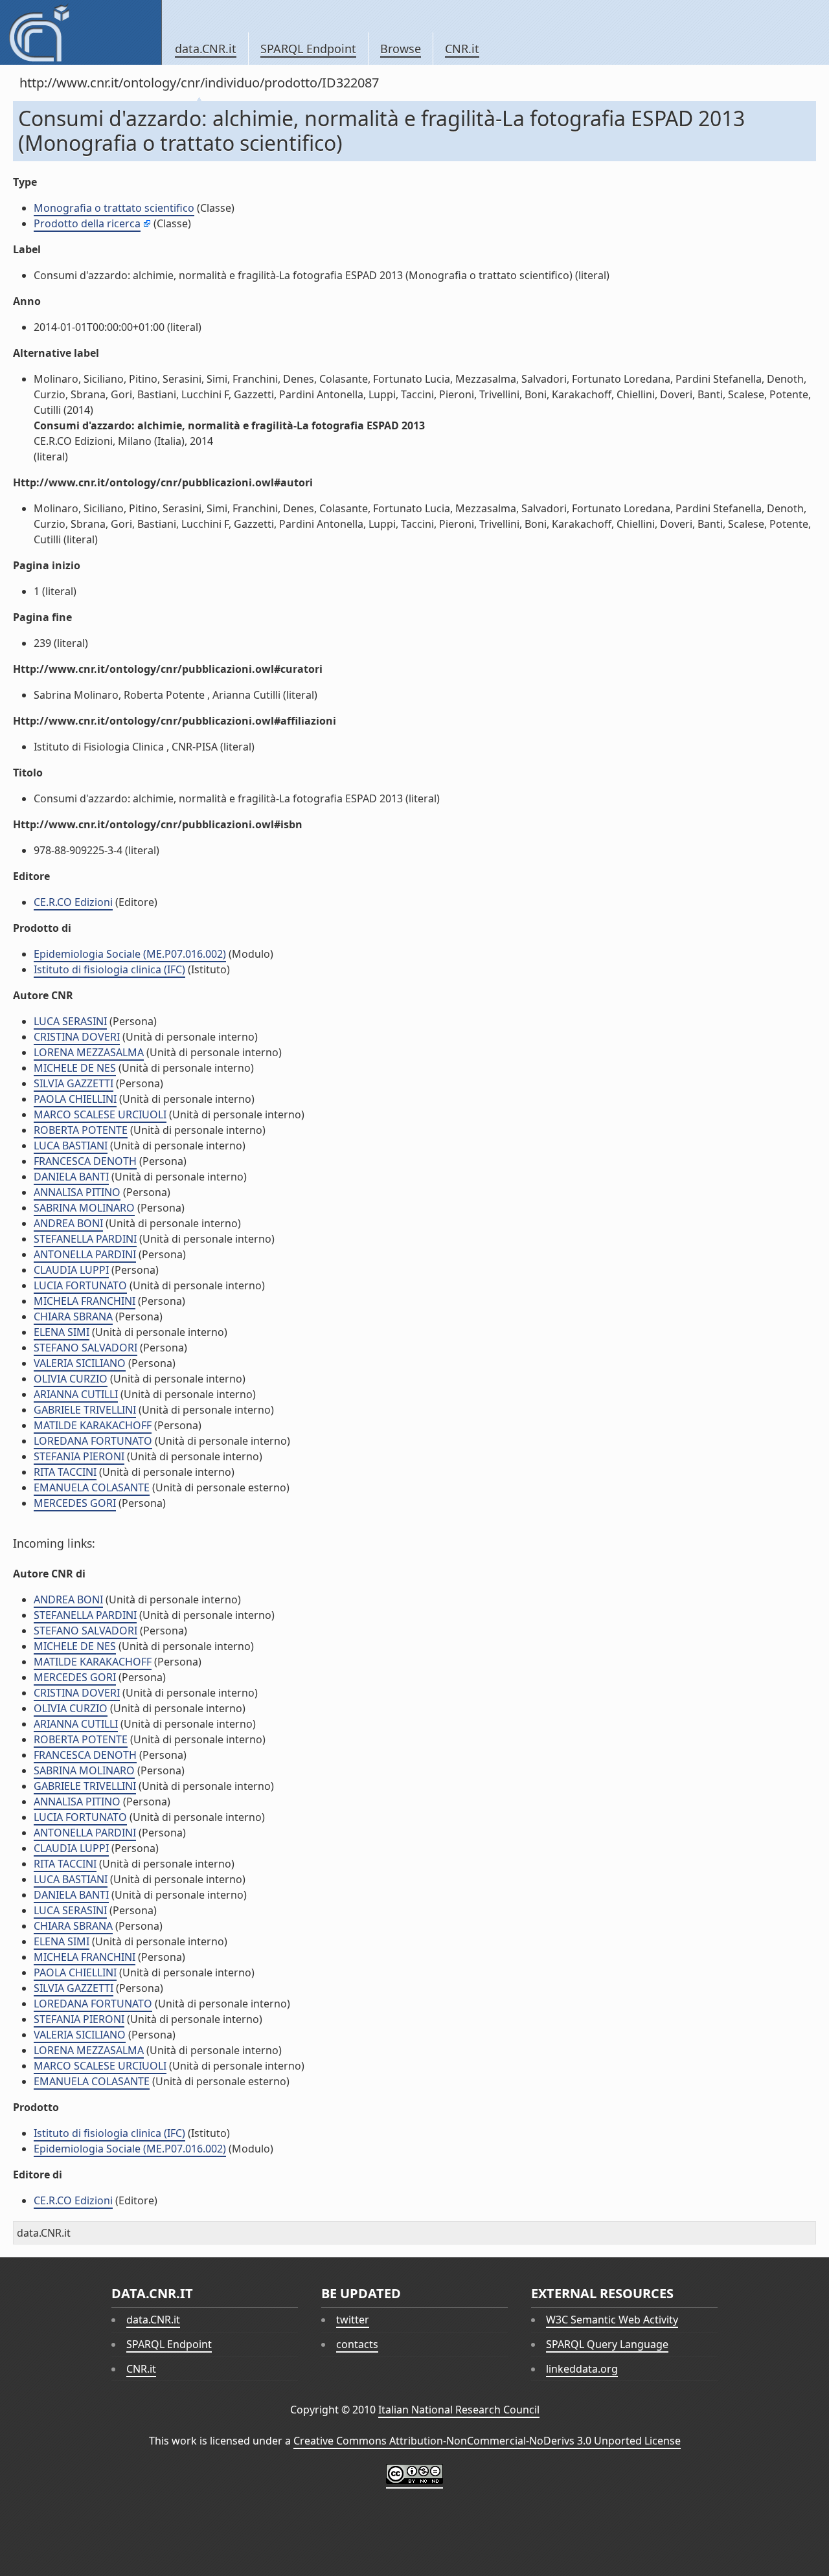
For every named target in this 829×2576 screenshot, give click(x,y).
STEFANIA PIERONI (79, 1456)
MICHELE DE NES (75, 1068)
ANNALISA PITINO (77, 1192)
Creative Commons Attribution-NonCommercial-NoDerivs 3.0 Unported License (487, 2441)
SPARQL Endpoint (308, 49)
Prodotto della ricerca (87, 223)
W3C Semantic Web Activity (612, 2320)
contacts (357, 2344)
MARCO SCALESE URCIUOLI (100, 1114)
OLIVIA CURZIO (71, 1379)
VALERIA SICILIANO (80, 1363)
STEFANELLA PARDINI (85, 1239)
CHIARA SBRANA (73, 1316)
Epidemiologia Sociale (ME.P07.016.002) (130, 954)
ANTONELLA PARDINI (85, 1254)
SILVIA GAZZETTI (74, 1083)
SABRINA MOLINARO (84, 1208)
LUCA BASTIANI (71, 1146)
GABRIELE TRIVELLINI (85, 1410)
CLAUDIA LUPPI (71, 1270)
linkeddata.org (582, 2369)
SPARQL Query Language (607, 2344)
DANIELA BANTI (71, 1177)
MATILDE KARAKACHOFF (93, 1425)
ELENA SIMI (62, 1332)
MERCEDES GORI (75, 1503)
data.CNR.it (206, 49)
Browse (401, 49)
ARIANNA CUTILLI (76, 1394)
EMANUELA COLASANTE (92, 1487)
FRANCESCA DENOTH (85, 1161)
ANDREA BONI (68, 1223)
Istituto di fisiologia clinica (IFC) (109, 969)
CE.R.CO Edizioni (73, 902)
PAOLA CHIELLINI (75, 1099)
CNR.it (462, 49)
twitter (353, 2320)
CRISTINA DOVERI (77, 1037)
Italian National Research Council (459, 2410)
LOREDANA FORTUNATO (93, 1441)
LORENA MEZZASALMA (89, 1052)
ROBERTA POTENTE (81, 1130)
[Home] (81, 32)
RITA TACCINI (65, 1472)
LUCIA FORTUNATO (80, 1285)
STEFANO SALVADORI (85, 1348)
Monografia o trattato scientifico (114, 208)
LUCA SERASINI (70, 1021)
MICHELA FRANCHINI (85, 1301)
